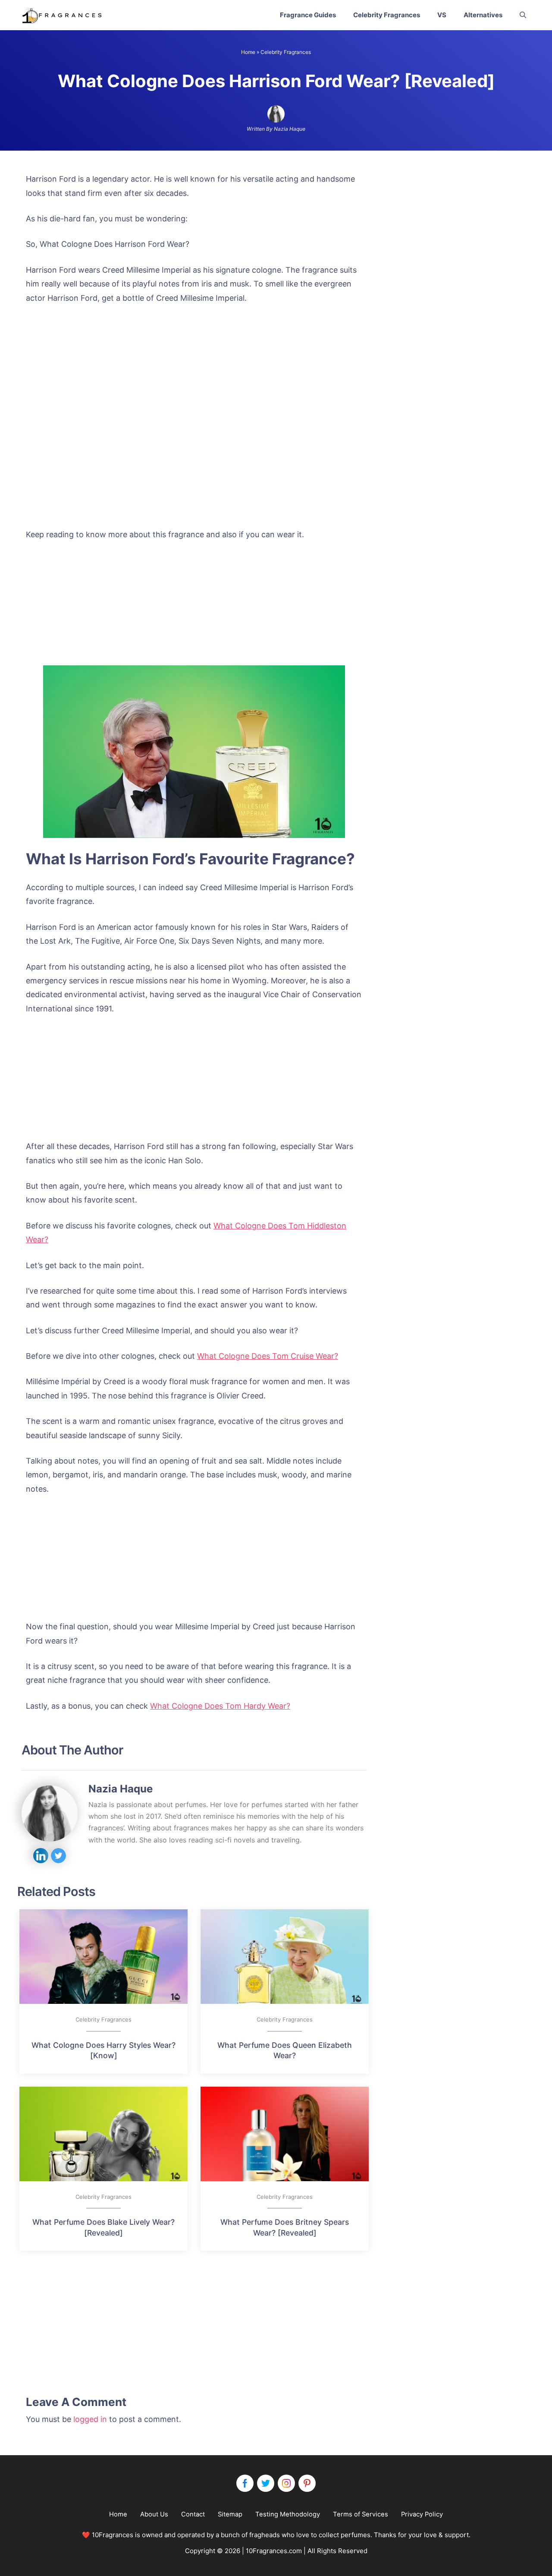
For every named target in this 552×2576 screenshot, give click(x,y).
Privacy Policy (422, 2514)
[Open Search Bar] (523, 15)
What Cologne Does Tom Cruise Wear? (268, 1356)
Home (248, 52)
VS (442, 15)
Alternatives (483, 15)
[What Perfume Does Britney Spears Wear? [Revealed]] (285, 2134)
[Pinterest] (307, 2483)
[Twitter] (266, 2483)
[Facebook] (245, 2483)
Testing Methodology (288, 2514)
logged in (90, 2419)
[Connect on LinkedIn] (41, 1856)
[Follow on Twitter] (58, 1856)
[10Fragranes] (63, 15)
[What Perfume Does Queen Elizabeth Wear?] (285, 1957)
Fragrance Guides (308, 15)
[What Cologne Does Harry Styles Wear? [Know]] (103, 1957)
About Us (154, 2514)
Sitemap (230, 2514)
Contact (193, 2514)
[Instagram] (286, 2483)
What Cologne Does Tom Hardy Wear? (220, 1706)
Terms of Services (361, 2514)
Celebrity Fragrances (387, 15)
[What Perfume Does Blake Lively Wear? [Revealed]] (103, 2134)
